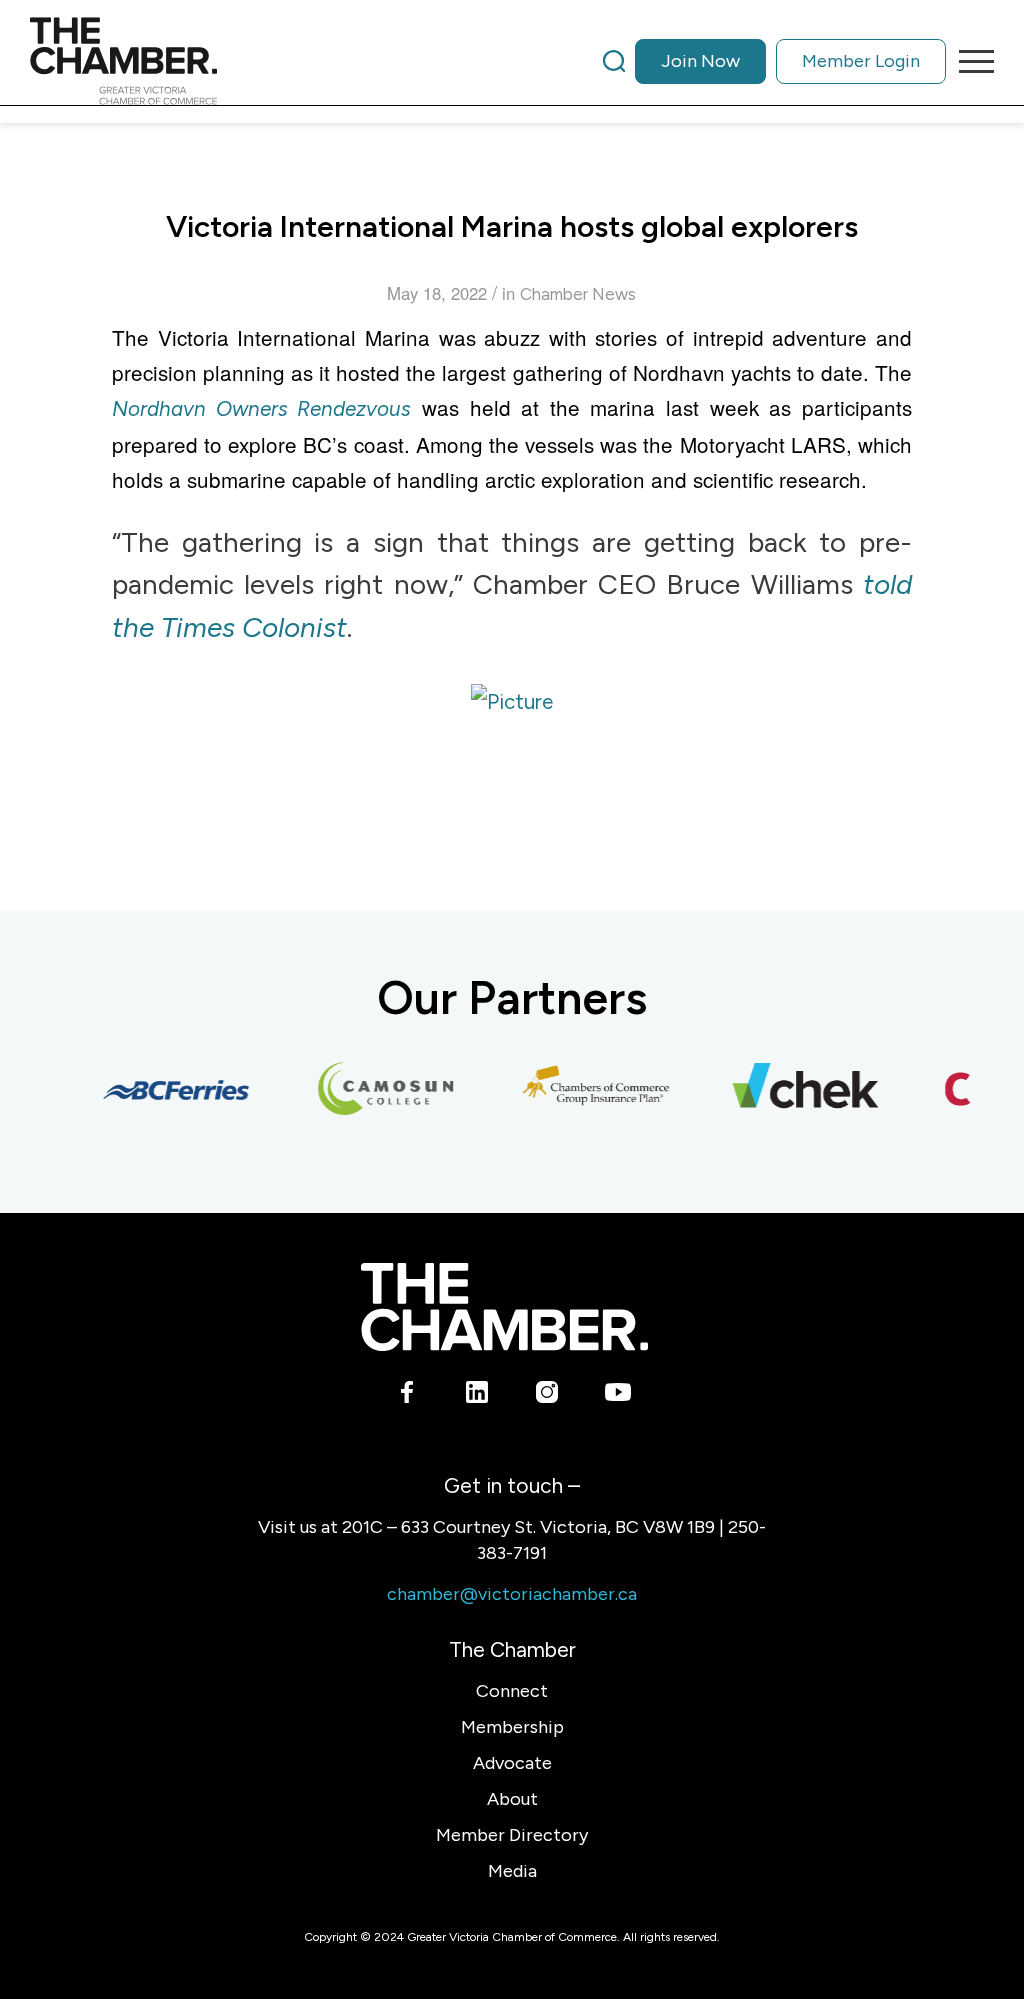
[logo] (123, 61)
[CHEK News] (795, 1090)
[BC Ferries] (165, 1090)
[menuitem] (774, 61)
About (512, 1799)
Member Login (861, 61)
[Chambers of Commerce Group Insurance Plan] (585, 1090)
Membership (512, 1727)
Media (512, 1871)
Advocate (512, 1763)
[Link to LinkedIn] (477, 1396)
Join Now (700, 61)
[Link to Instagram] (547, 1396)
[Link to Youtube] (617, 1396)
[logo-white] (504, 1306)
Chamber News (578, 294)
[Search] (614, 61)
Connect (512, 1691)
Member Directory (512, 1835)
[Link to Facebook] (407, 1396)
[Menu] (970, 61)
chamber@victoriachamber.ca (512, 1594)
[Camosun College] (375, 1090)
